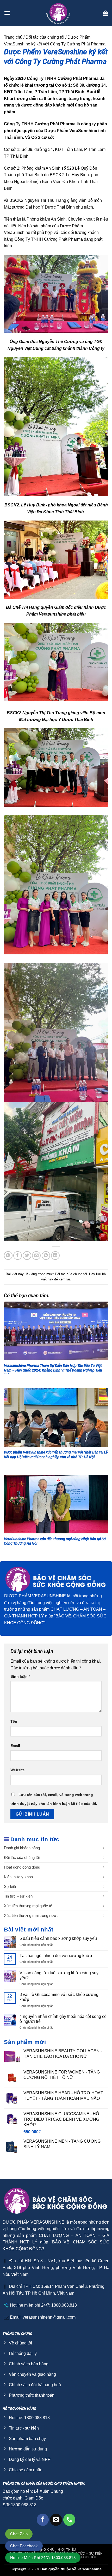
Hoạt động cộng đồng (22, 1867)
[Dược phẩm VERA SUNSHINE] (58, 13)
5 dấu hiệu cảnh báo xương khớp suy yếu (59, 1938)
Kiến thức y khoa (18, 1877)
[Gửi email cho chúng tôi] (56, 2520)
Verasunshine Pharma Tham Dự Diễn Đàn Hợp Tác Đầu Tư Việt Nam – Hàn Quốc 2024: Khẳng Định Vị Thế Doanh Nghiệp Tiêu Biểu (53, 1370)
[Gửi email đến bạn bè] (36, 1255)
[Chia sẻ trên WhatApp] (8, 1255)
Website (18, 1770)
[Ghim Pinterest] (46, 1255)
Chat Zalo (19, 2534)
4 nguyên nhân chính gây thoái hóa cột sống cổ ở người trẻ (63, 2019)
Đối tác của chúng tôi (45, 37)
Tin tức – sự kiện (18, 1896)
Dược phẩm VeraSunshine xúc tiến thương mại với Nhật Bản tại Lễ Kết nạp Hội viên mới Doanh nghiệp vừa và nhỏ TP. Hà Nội (56, 1455)
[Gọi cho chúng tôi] (69, 2520)
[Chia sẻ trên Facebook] (18, 1255)
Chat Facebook (24, 2546)
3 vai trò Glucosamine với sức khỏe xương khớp (59, 1997)
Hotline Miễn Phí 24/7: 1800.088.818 (43, 2558)
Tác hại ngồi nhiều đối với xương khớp (56, 1956)
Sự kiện (11, 1886)
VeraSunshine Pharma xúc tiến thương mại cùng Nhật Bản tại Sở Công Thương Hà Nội (55, 1541)
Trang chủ (13, 37)
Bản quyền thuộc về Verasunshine (71, 2569)
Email (15, 1746)
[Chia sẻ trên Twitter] (27, 1255)
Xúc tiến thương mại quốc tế (28, 1906)
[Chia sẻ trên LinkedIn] (55, 1255)
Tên (14, 1721)
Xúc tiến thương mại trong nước (31, 1915)
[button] (7, 13)
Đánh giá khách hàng (22, 1848)
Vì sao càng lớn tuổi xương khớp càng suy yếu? (59, 1975)
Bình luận (20, 1676)
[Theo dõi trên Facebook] (43, 2520)
